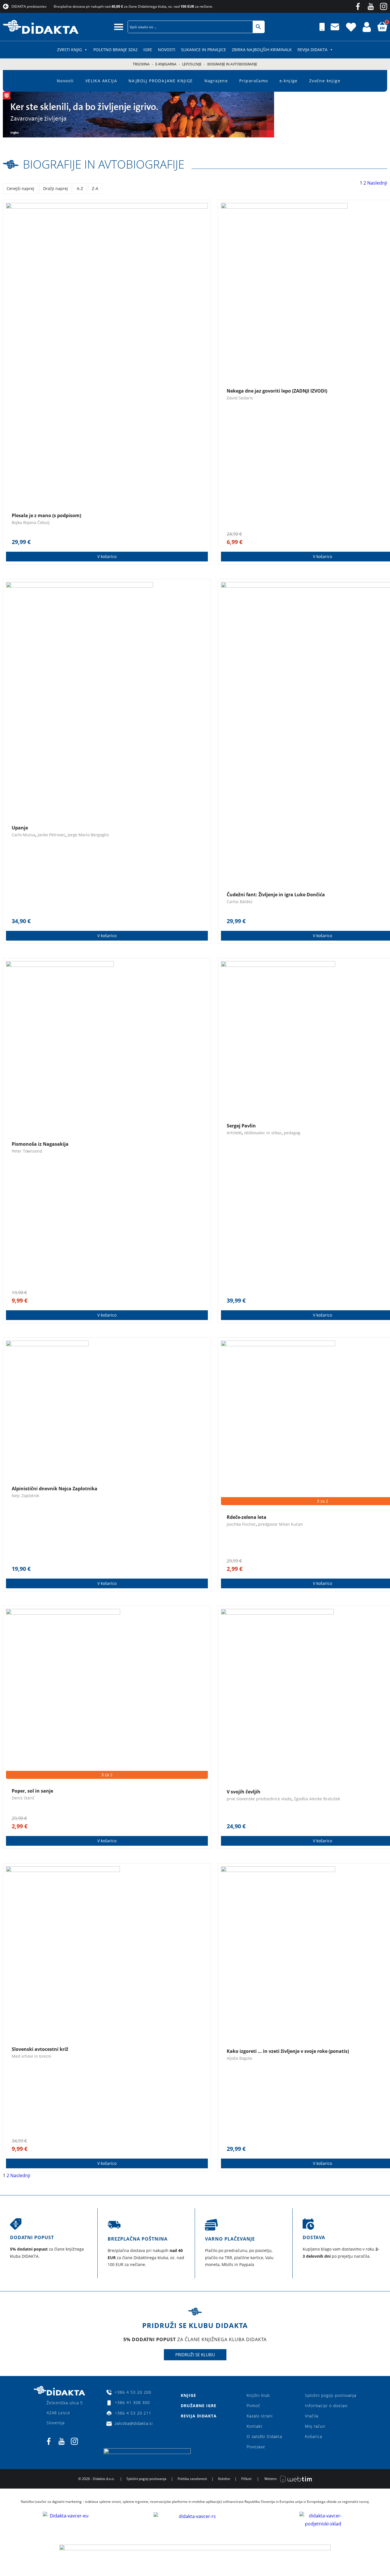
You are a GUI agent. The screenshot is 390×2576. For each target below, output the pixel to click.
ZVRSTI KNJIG (70, 50)
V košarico (107, 556)
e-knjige (289, 81)
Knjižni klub (258, 2395)
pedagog (292, 1133)
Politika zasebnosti (192, 2479)
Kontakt (255, 2426)
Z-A (95, 188)
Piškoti (246, 2479)
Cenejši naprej (20, 188)
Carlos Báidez (240, 902)
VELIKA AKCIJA (101, 81)
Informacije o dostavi (326, 2406)
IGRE (148, 50)
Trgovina (141, 64)
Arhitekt (234, 1133)
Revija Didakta (312, 50)
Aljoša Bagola (239, 2058)
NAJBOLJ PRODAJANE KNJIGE (161, 81)
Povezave (256, 2447)
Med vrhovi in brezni (32, 2056)
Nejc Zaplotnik (25, 1496)
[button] (119, 27)
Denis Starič (23, 1798)
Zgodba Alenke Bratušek (317, 1799)
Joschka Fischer (241, 1524)
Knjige (188, 2395)
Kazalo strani (260, 2416)
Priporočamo (254, 81)
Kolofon (224, 2479)
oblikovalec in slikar (263, 1133)
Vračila (312, 2416)
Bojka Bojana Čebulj (31, 522)
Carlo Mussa (24, 835)
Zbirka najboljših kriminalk (262, 50)
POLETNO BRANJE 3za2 (115, 50)
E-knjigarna (166, 64)
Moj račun (315, 2426)
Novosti (167, 50)
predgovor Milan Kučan (281, 1524)
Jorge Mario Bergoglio (88, 835)
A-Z (80, 188)
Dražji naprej (56, 188)
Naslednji (377, 183)
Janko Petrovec (52, 835)
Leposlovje (192, 64)
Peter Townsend (27, 1151)
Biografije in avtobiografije (104, 164)
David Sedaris (240, 398)
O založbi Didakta (264, 2436)
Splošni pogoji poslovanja (331, 2395)
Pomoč (254, 2406)
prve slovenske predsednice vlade (259, 1799)
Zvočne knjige (325, 81)
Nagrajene (216, 81)
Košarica (313, 2436)
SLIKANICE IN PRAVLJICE (204, 50)
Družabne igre (199, 2406)
